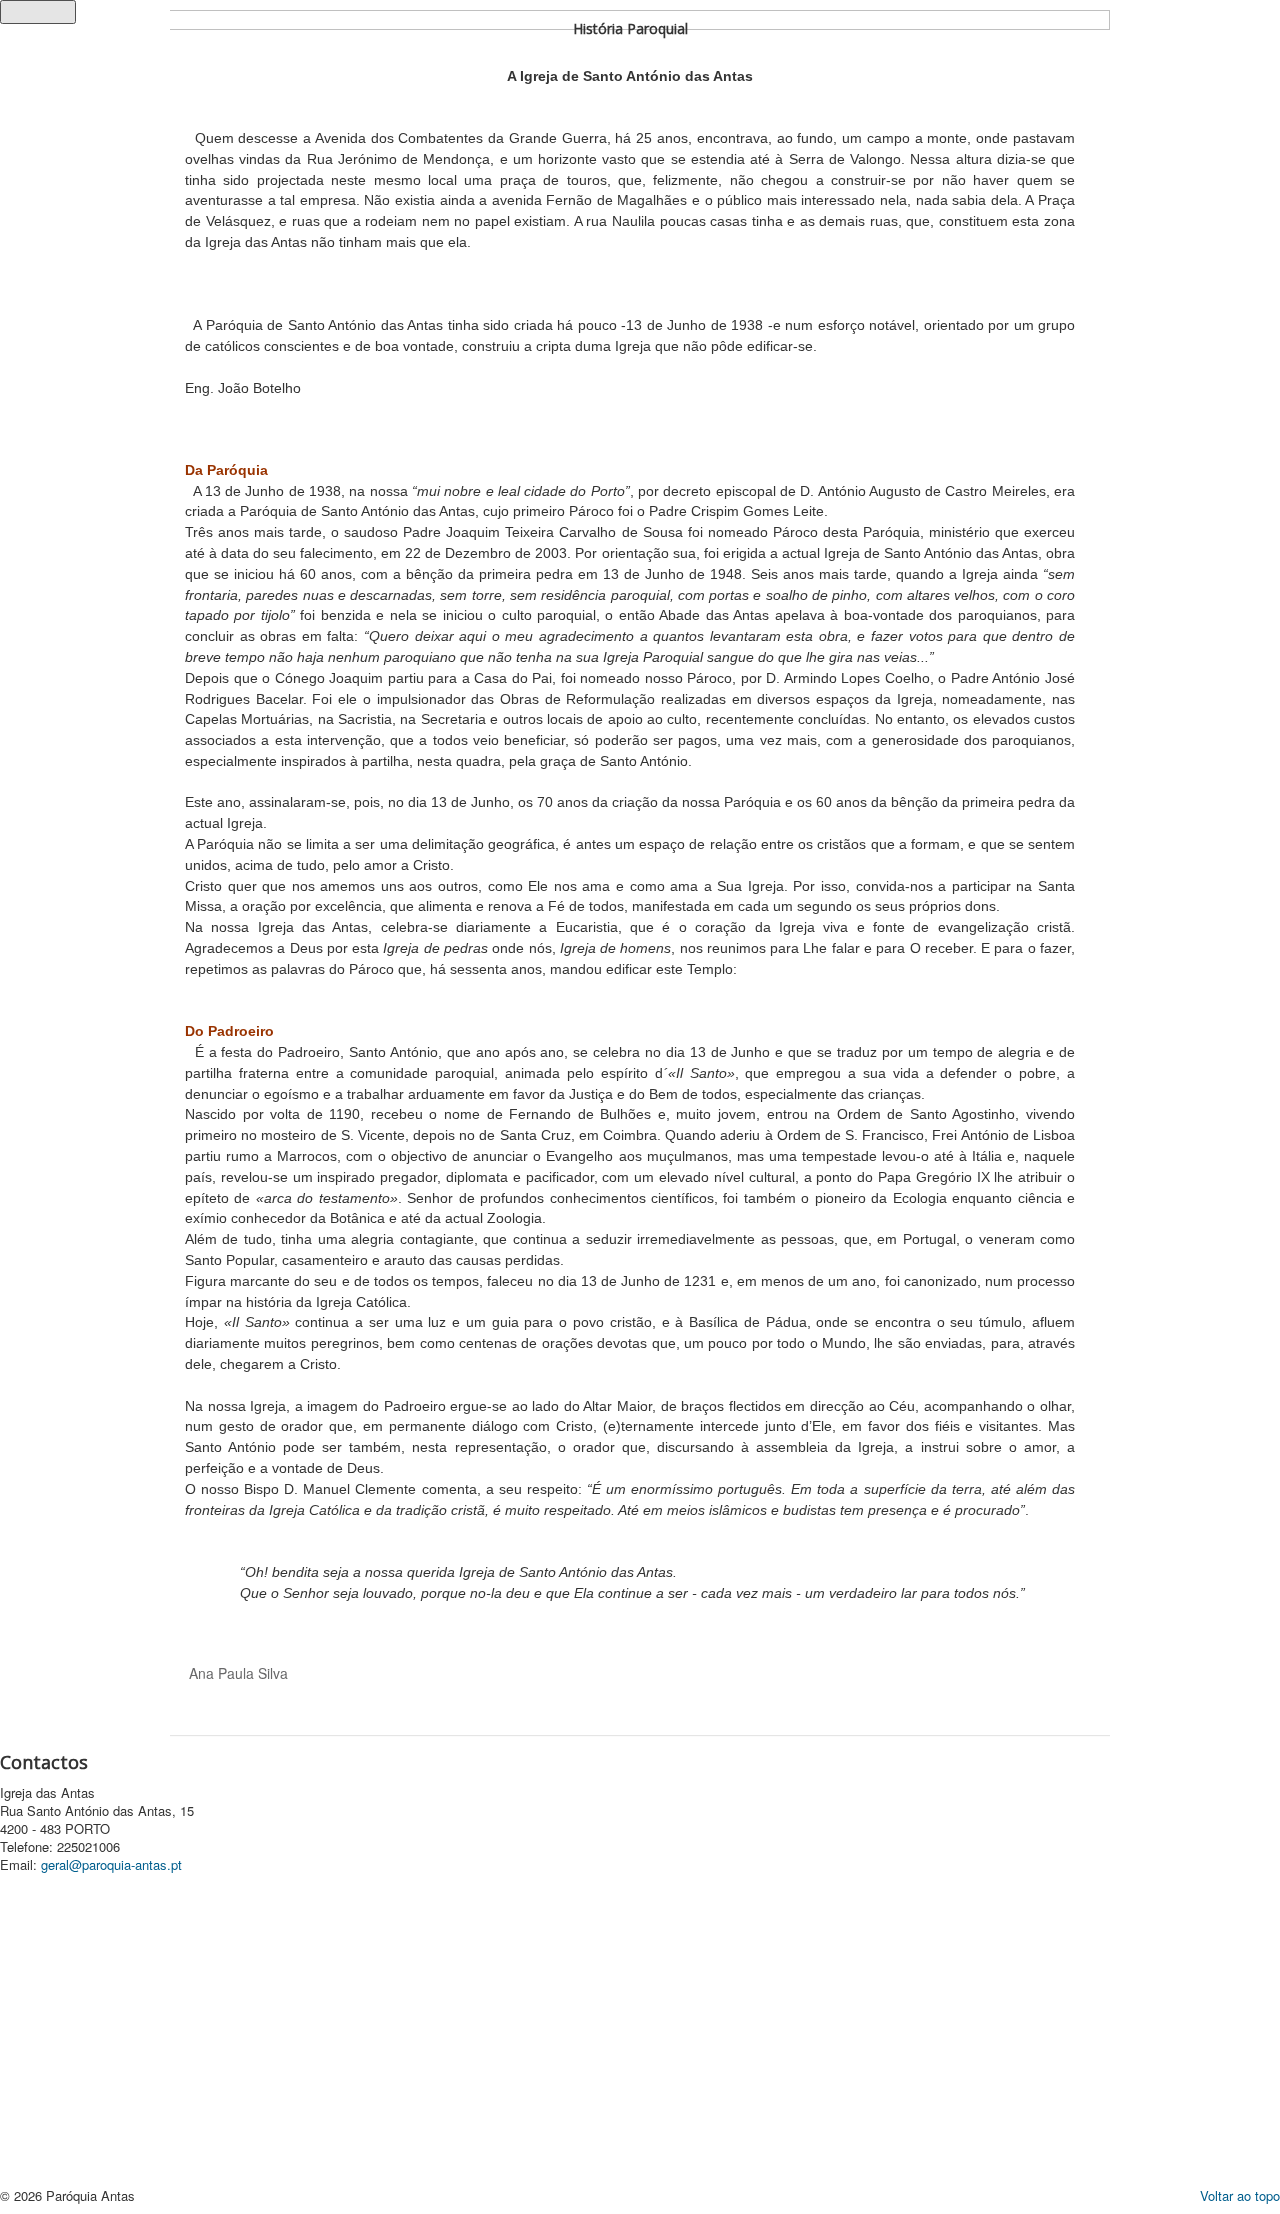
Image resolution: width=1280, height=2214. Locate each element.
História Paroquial (630, 28)
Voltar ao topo (1240, 2195)
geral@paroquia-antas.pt (111, 1864)
